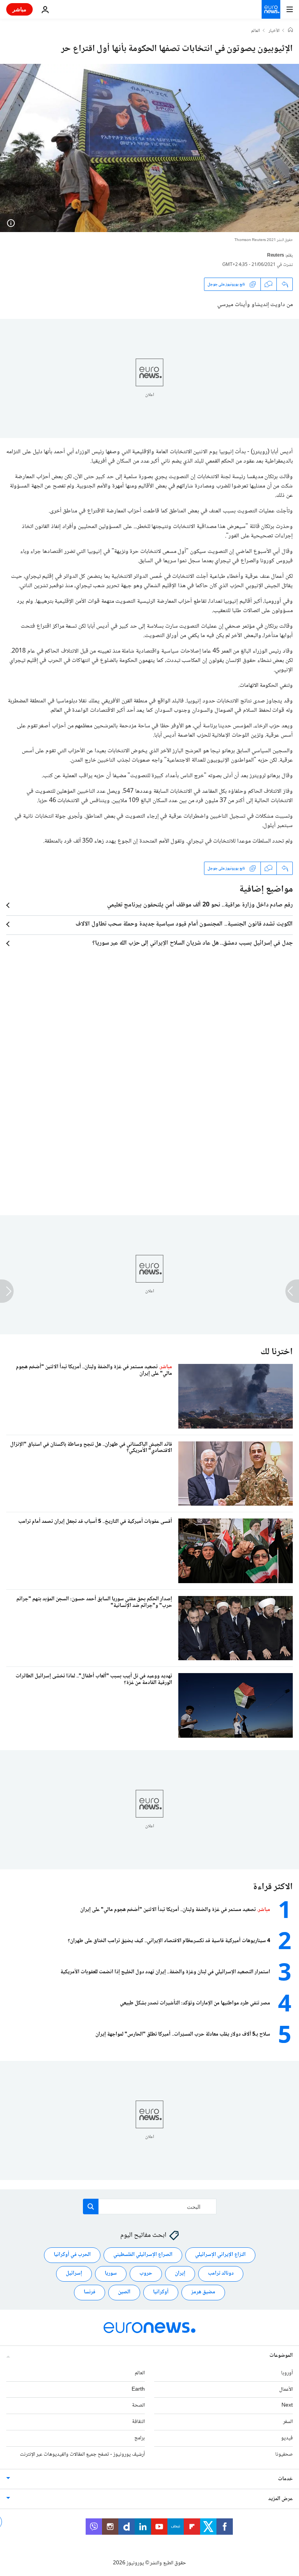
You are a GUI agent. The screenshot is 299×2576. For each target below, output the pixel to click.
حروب (146, 2273)
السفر (288, 2422)
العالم (256, 31)
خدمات (285, 2479)
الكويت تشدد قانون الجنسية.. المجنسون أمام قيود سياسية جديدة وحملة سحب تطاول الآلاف (184, 924)
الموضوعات (281, 2356)
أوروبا (287, 2373)
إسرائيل (74, 2273)
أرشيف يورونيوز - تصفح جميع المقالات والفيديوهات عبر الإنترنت (82, 2455)
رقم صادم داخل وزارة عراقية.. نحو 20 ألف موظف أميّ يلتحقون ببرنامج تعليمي (200, 905)
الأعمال (286, 2389)
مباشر (19, 9)
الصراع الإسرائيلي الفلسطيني (143, 2255)
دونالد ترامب (221, 2273)
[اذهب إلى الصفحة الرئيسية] (271, 9)
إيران (180, 2273)
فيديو (287, 2438)
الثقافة (138, 2422)
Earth (138, 2389)
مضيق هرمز (203, 2292)
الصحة (138, 2405)
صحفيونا (284, 2455)
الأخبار (274, 31)
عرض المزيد (281, 2499)
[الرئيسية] (290, 31)
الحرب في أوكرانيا (72, 2255)
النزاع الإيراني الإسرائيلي (220, 2255)
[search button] (91, 2206)
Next (287, 2405)
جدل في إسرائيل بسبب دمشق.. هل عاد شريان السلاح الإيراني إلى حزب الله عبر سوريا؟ (193, 943)
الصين (124, 2292)
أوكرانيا (161, 2292)
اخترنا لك (277, 1352)
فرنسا (90, 2292)
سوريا (111, 2273)
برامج (140, 2438)
